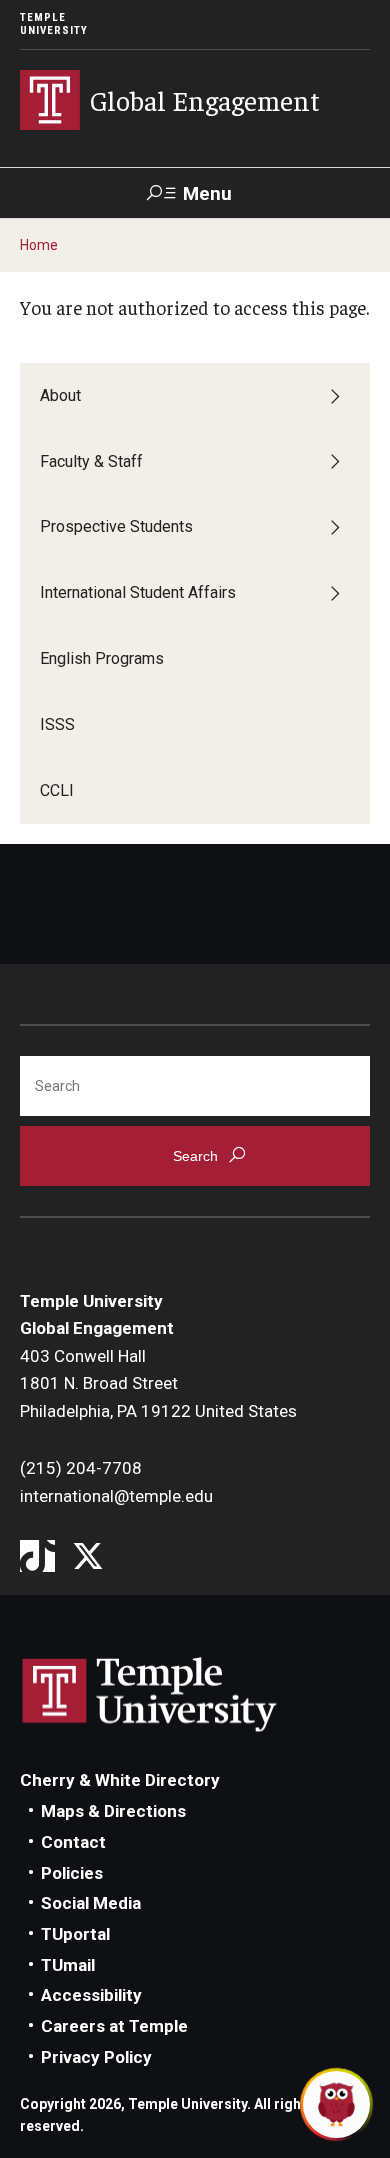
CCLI (57, 790)
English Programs (102, 658)
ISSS (57, 724)
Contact (73, 1842)
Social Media (91, 1903)
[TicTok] (37, 1557)
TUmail (68, 1965)
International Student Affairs (138, 592)
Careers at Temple (114, 2026)
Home (39, 245)
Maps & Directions (113, 1811)
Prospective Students (116, 526)
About (60, 395)
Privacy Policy (96, 2057)
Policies (72, 1873)
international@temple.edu (116, 1496)
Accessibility (91, 1995)
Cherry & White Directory (120, 1780)
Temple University (54, 24)
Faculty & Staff (91, 461)
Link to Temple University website (150, 1695)
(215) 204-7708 (81, 1468)
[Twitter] (87, 1557)
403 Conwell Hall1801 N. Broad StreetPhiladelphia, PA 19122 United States (158, 1383)
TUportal (75, 1934)
